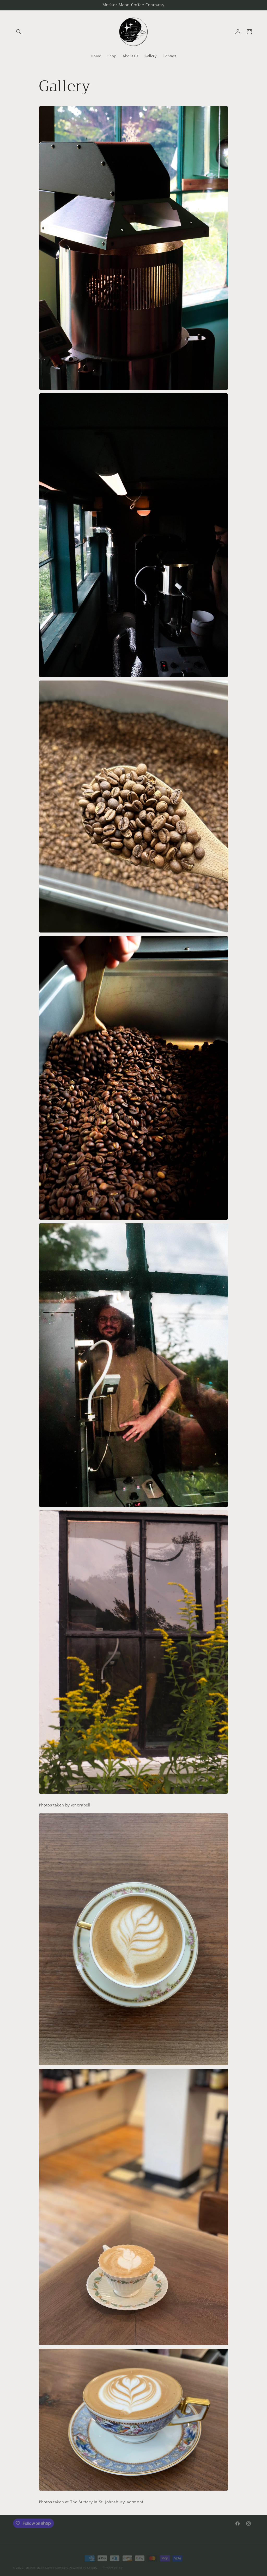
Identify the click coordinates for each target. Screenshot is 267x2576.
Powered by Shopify (84, 2564)
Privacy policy (113, 2564)
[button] (19, 32)
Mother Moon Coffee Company (47, 2564)
